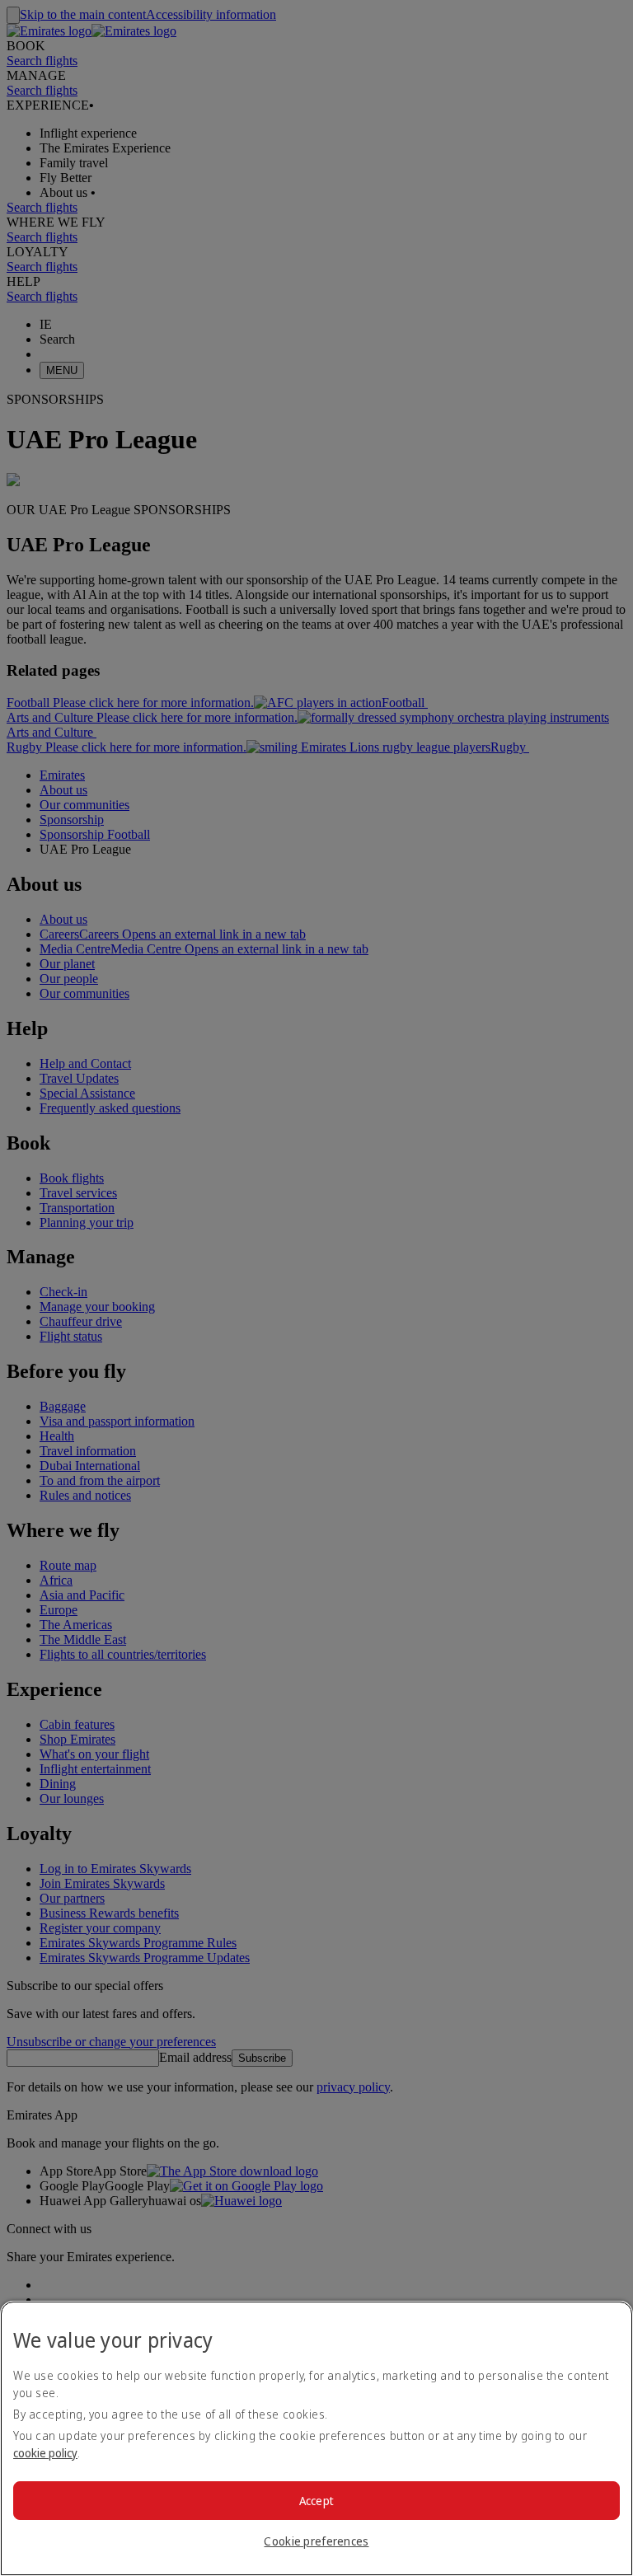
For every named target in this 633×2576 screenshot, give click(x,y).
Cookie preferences (316, 2541)
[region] (316, 2438)
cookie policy (45, 2453)
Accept (317, 2501)
